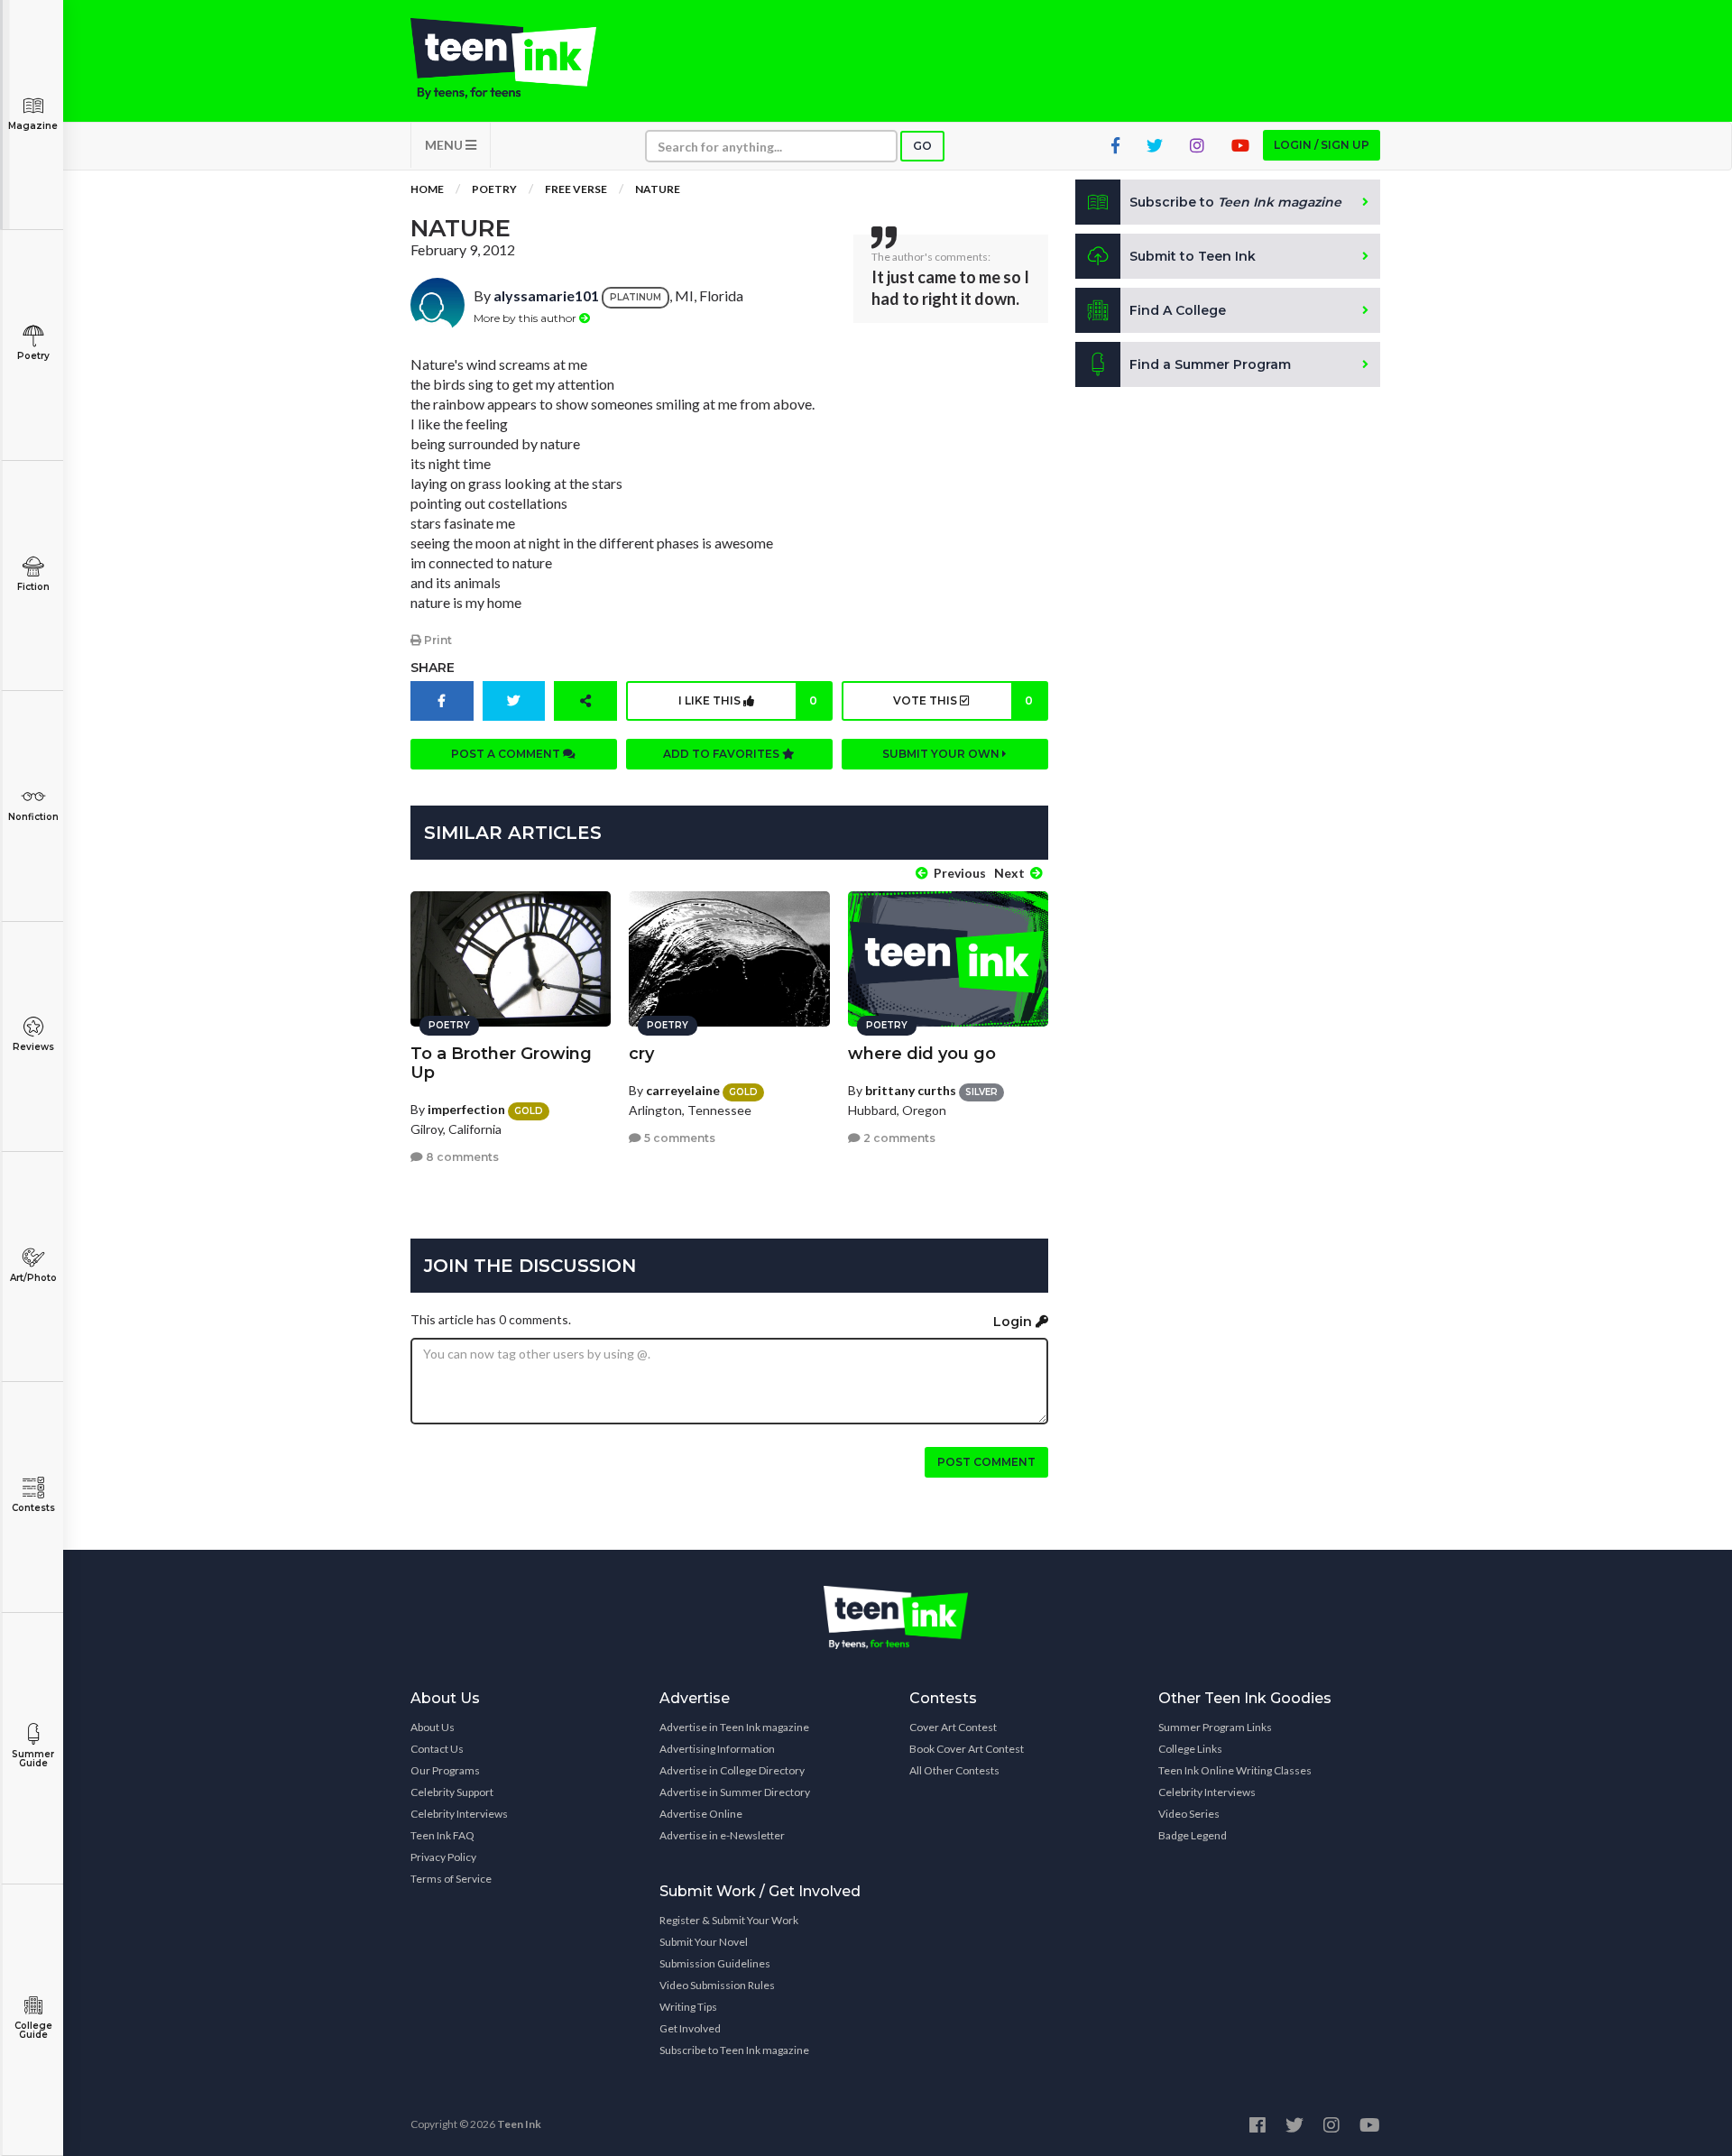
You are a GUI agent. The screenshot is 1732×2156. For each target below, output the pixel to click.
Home (427, 189)
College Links (1190, 1749)
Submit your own (942, 754)
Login (1014, 1322)
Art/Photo (33, 1278)
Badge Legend (1193, 1835)
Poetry (33, 356)
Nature (658, 189)
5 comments (678, 1138)
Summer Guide (33, 1759)
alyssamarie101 (546, 295)
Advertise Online (701, 1814)
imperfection (466, 1109)
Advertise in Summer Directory (735, 1792)
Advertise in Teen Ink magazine (734, 1727)
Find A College (1178, 310)
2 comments (898, 1138)
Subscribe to (1235, 202)
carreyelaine (683, 1090)
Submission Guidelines (715, 1963)
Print (437, 640)
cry (641, 1054)
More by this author (526, 318)
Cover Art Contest (953, 1727)
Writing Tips (688, 2007)
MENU (445, 145)
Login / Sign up (1322, 145)
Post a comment (507, 754)
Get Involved (690, 2028)
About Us (433, 1727)
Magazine (33, 126)
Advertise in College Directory (732, 1770)
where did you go (922, 1054)
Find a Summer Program (1210, 364)
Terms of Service (451, 1879)
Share (433, 668)
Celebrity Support (452, 1792)
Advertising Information (717, 1749)
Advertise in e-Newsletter (722, 1835)
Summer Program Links (1215, 1727)
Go (922, 146)
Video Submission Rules (717, 1985)
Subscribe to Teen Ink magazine (734, 2050)
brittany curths (911, 1090)
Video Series (1189, 1814)
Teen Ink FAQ (442, 1835)
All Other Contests (954, 1770)
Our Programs (445, 1770)
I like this (748, 700)
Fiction (33, 587)
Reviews (33, 1047)
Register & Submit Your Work (729, 1920)
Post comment (986, 1462)
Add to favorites (723, 754)
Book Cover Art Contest (967, 1749)
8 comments (461, 1157)
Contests (33, 1508)
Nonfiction (33, 817)
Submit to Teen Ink (1193, 256)
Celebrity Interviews (459, 1814)
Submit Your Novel (704, 1942)
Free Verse (576, 189)
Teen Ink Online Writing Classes (1235, 1770)
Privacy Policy (443, 1857)
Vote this (963, 700)
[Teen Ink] (521, 59)
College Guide (33, 2030)
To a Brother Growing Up (501, 1063)
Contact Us (437, 1749)
